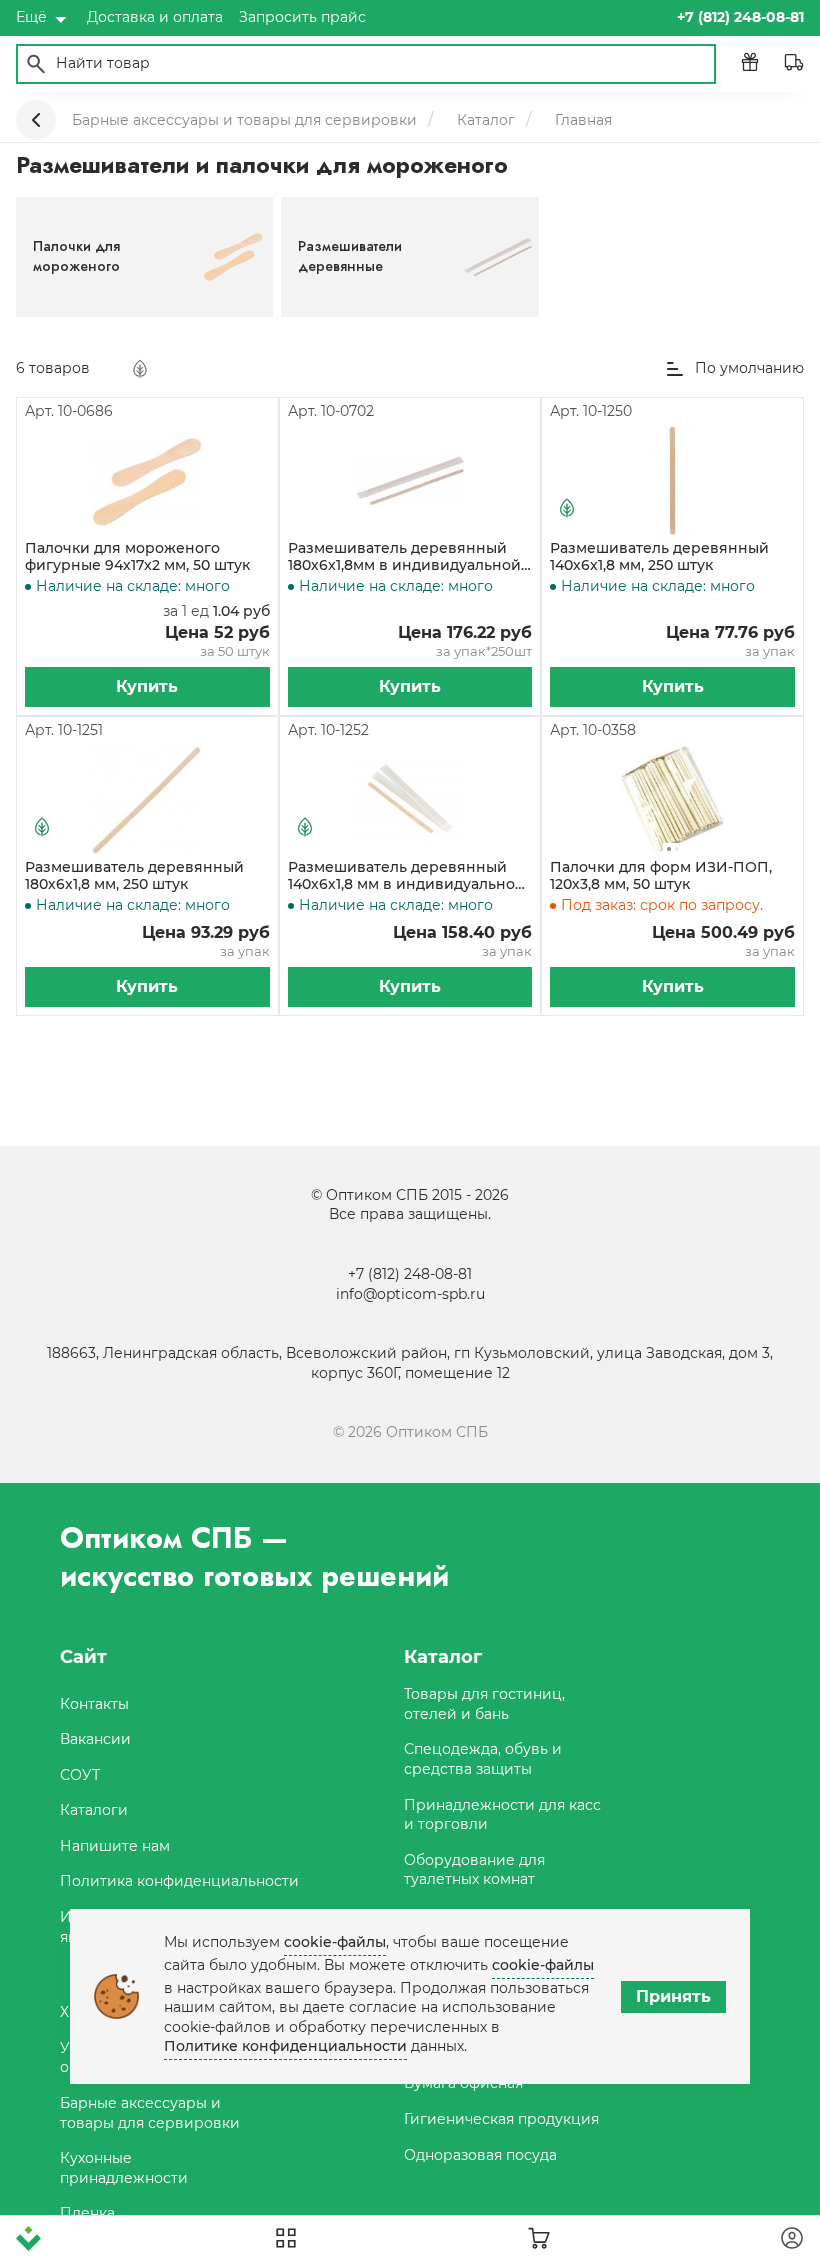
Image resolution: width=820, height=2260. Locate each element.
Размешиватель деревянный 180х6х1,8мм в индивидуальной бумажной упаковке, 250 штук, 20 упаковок (404, 557)
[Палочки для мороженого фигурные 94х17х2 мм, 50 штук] (147, 481)
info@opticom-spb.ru (410, 1294)
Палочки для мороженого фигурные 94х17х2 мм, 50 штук (137, 557)
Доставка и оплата (155, 17)
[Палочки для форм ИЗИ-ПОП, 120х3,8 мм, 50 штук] (672, 800)
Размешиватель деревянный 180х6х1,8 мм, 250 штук (134, 876)
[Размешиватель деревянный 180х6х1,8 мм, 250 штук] (147, 800)
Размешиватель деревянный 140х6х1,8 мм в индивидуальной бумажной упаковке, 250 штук (406, 876)
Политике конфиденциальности (285, 2046)
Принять (673, 1996)
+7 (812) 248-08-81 (410, 1274)
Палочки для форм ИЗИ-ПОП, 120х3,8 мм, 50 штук (661, 876)
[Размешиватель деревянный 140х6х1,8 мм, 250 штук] (673, 481)
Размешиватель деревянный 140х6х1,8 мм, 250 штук (659, 557)
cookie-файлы (335, 1942)
